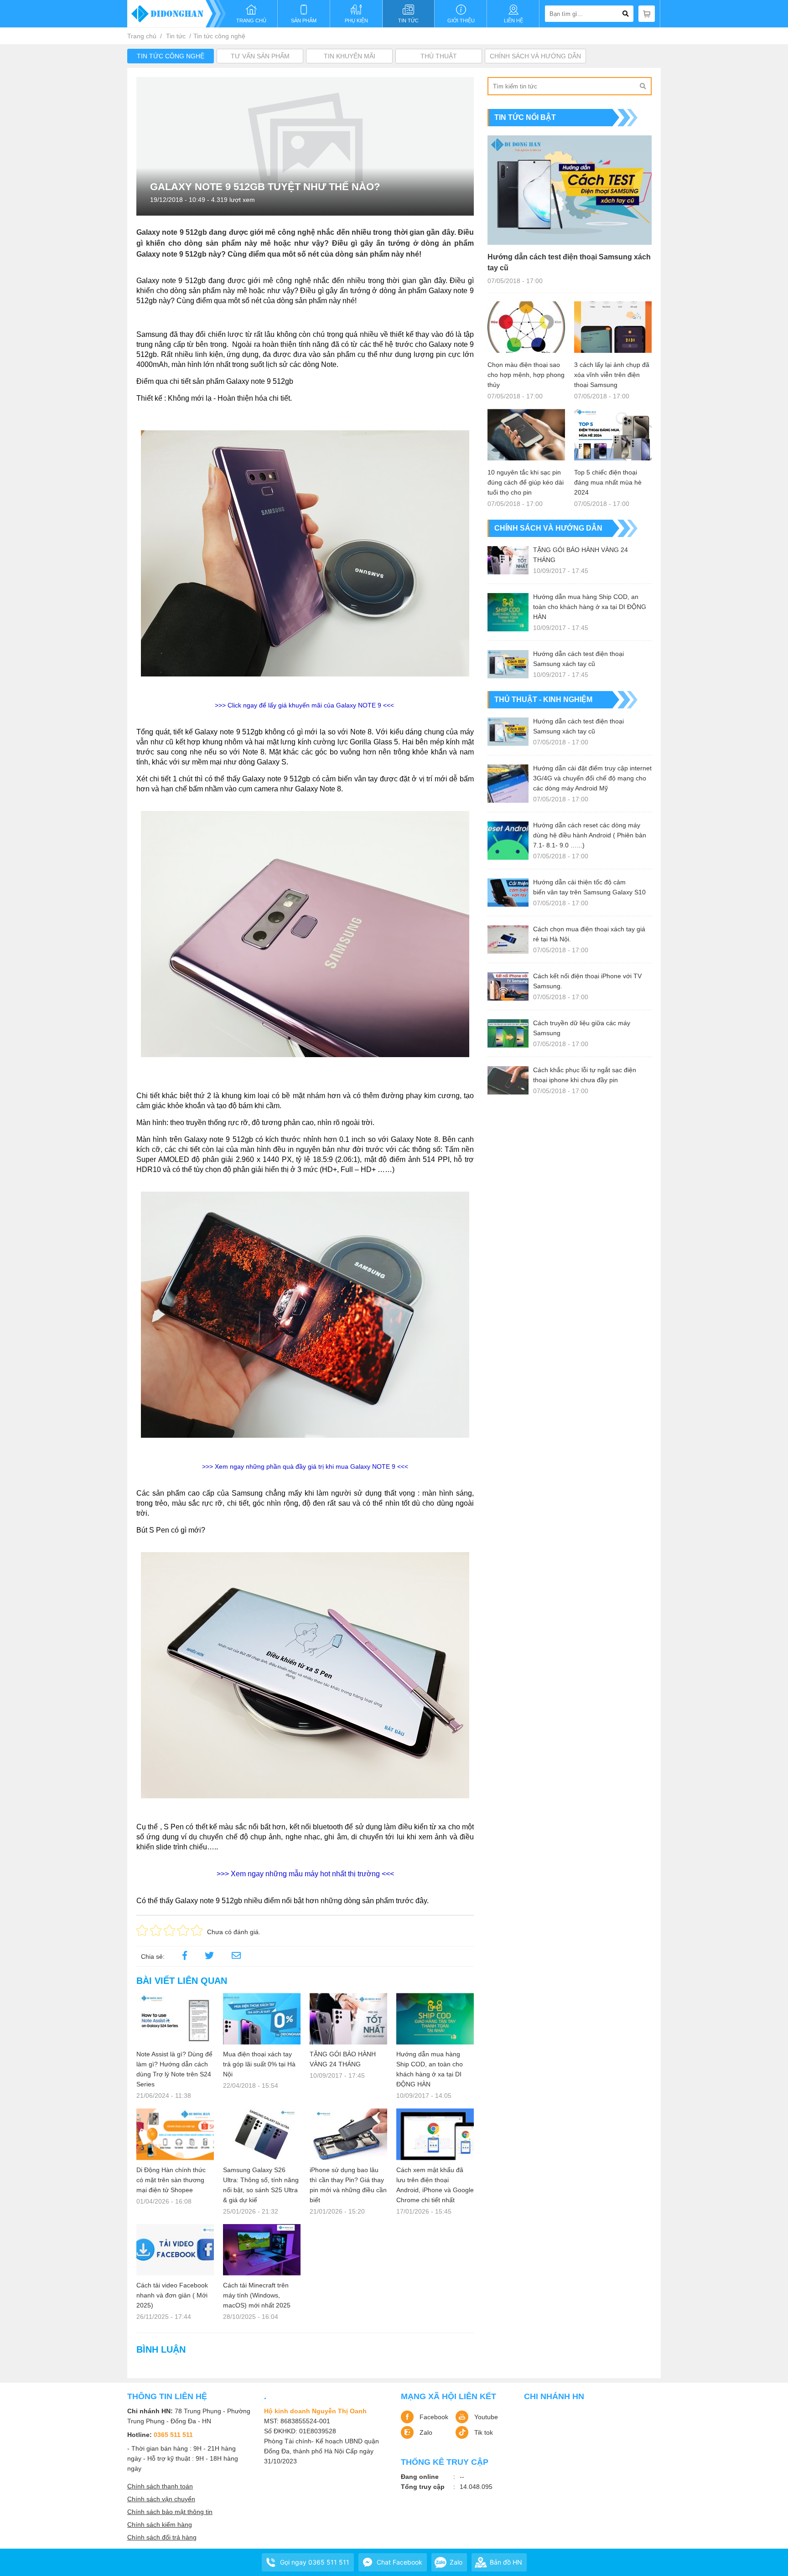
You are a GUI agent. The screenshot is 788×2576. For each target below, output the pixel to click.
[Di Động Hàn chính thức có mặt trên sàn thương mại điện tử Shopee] (175, 2134)
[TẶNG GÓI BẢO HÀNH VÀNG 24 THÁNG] (348, 2019)
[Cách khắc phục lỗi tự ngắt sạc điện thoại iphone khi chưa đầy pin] (508, 1080)
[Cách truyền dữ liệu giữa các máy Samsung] (508, 1033)
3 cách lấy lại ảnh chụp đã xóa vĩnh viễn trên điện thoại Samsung (612, 375)
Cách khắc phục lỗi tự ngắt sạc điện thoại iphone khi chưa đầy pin (585, 1075)
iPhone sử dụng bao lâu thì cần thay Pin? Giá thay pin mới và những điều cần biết (348, 2185)
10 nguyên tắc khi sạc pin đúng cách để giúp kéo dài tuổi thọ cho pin (526, 482)
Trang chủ (142, 36)
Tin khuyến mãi (350, 56)
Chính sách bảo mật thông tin (170, 2512)
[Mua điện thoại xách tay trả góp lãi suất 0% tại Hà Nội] (262, 2019)
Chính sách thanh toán (160, 2486)
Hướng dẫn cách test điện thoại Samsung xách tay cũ (569, 262)
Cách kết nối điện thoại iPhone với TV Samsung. (587, 981)
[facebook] (185, 1957)
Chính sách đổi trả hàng (162, 2537)
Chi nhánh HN (554, 2396)
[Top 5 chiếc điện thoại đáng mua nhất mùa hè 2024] (613, 435)
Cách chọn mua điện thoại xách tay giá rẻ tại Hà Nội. (589, 934)
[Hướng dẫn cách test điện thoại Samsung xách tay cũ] (570, 190)
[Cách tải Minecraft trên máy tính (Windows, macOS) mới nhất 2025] (262, 2250)
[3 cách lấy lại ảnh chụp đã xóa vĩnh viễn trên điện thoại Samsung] (613, 327)
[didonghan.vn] (176, 14)
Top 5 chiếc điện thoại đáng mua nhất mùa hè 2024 (608, 482)
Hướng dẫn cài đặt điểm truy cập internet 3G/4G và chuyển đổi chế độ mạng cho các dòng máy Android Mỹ (592, 778)
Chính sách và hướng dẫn (535, 56)
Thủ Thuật (439, 56)
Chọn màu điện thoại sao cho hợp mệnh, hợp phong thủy (526, 375)
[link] (236, 1957)
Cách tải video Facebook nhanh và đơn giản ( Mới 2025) (172, 2295)
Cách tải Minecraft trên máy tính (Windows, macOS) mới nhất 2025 (257, 2295)
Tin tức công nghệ (219, 36)
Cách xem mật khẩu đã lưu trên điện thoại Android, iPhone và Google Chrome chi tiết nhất (435, 2185)
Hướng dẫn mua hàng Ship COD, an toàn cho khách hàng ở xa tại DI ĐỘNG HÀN (430, 2069)
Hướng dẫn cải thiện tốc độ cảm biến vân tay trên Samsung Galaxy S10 (589, 887)
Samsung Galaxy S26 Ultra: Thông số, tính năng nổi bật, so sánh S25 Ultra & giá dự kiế (261, 2185)
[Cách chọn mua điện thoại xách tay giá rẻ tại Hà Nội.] (508, 940)
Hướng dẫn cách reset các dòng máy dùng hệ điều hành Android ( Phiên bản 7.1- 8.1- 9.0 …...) (590, 835)
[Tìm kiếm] (643, 86)
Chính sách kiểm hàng (160, 2524)
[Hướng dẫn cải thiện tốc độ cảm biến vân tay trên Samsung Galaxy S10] (508, 893)
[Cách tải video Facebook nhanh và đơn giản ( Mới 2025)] (175, 2250)
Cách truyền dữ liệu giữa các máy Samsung (582, 1028)
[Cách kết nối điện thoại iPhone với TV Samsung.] (508, 986)
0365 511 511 (173, 2435)
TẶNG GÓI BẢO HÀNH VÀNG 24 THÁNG (343, 2059)
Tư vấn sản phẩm (260, 56)
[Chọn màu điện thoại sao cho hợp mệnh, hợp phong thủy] (526, 327)
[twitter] (209, 1957)
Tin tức (176, 36)
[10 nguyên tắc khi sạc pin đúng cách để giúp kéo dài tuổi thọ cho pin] (526, 435)
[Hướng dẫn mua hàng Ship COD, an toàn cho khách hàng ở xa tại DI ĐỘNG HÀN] (435, 2019)
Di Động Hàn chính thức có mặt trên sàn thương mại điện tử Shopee (171, 2180)
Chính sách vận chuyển (161, 2499)
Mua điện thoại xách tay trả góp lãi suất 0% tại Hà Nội (259, 2064)
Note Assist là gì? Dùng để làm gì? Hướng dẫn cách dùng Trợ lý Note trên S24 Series (174, 2069)
